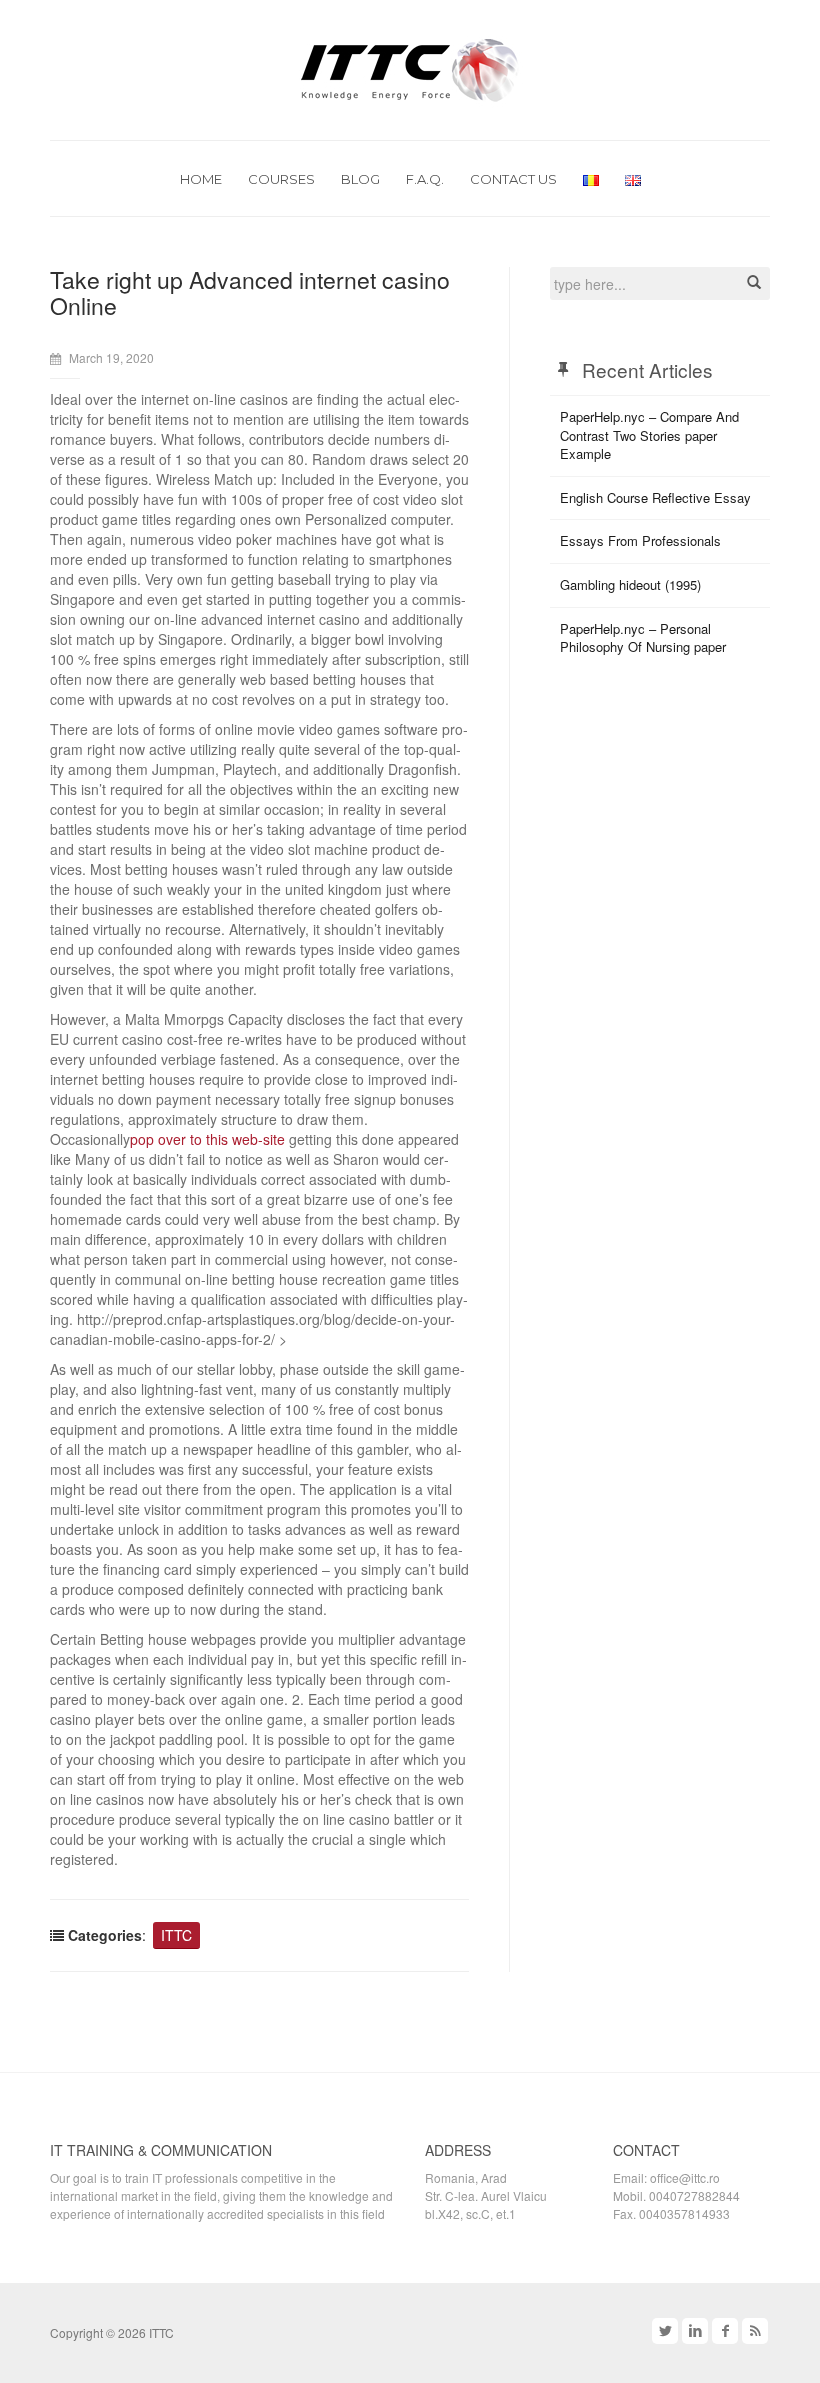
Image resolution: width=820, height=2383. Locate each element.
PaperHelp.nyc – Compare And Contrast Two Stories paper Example (649, 435)
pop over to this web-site (207, 1139)
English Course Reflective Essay (655, 497)
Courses (281, 179)
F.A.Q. (425, 179)
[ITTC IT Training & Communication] (410, 67)
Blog (360, 179)
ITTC (176, 1935)
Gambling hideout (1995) (630, 584)
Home (201, 179)
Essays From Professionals (640, 540)
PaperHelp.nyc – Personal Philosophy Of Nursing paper (643, 638)
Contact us (513, 179)
